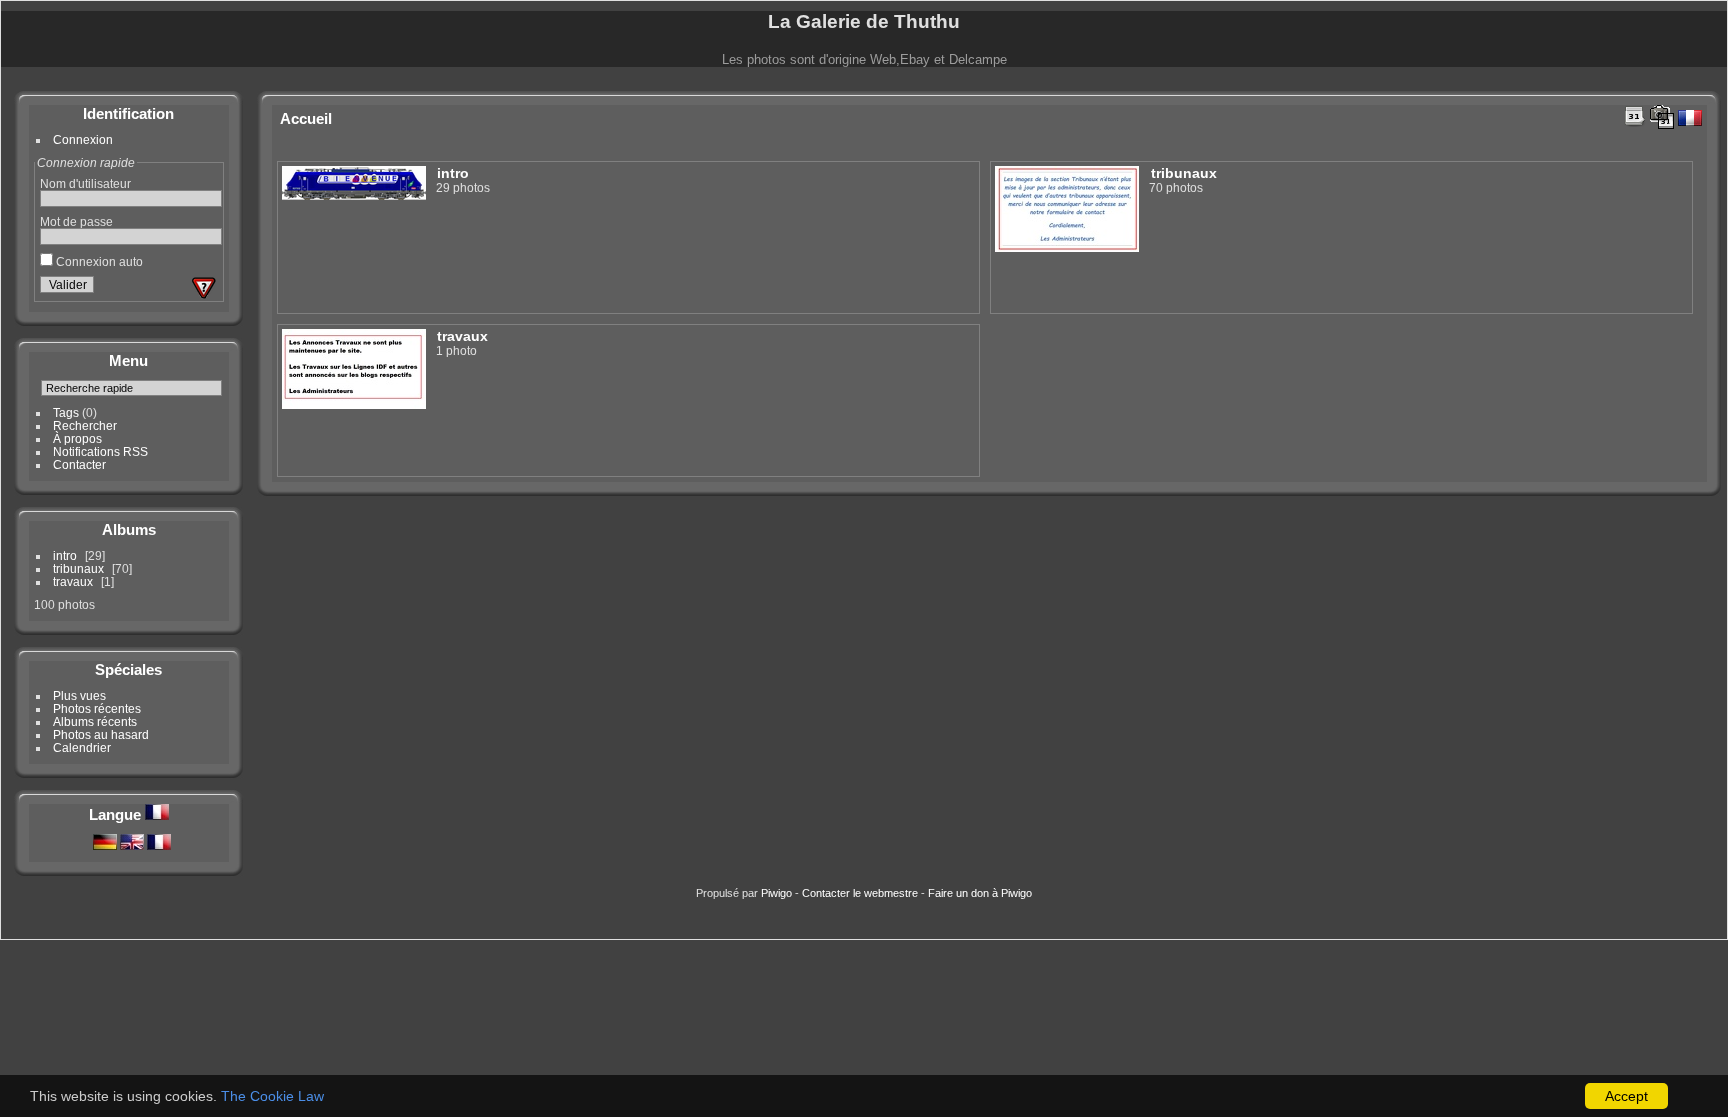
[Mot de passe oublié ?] (204, 288)
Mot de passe (76, 221)
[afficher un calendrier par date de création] (1662, 117)
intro (65, 555)
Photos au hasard (101, 734)
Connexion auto (98, 261)
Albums (129, 529)
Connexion (83, 139)
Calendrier (82, 747)
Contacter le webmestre (860, 893)
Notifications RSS (100, 451)
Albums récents (95, 721)
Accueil (306, 118)
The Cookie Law (272, 1096)
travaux (73, 581)
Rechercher (85, 425)
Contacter (79, 464)
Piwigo (776, 893)
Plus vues (79, 695)
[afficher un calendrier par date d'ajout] (1635, 116)
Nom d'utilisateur (85, 183)
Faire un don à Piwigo (980, 893)
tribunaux (78, 568)
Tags (66, 412)
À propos (77, 438)
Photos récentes (97, 708)
